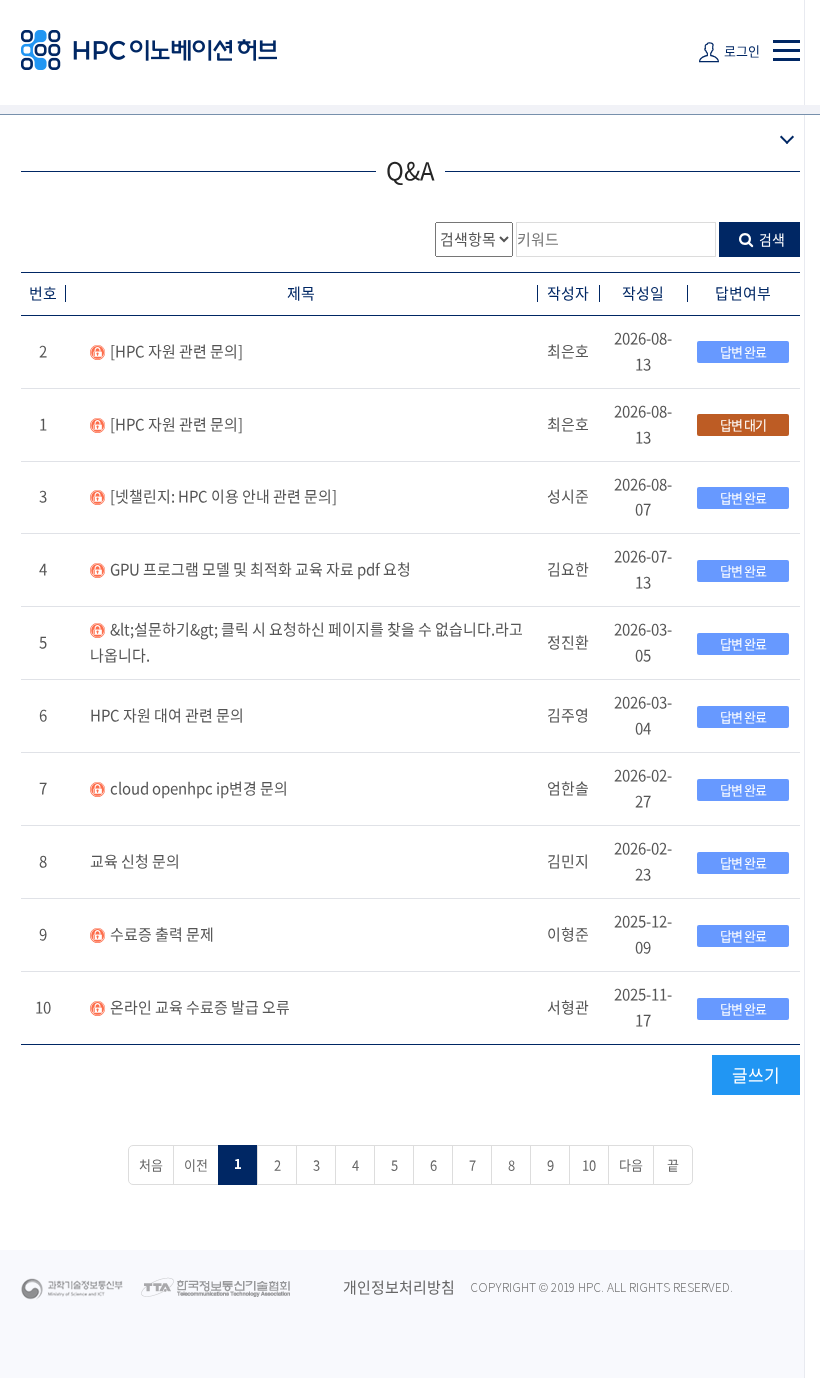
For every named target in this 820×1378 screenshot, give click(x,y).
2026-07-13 (643, 569)
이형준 (568, 934)
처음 (151, 1164)
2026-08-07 (643, 497)
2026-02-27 (643, 788)
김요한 (568, 569)
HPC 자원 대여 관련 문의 (167, 715)
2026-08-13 (643, 351)
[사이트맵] (786, 50)
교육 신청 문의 (135, 861)
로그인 (742, 50)
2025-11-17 (643, 1007)
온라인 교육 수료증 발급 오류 (200, 1007)
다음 (631, 1164)
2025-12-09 (643, 934)
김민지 (568, 861)
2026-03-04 (643, 715)
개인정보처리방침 (399, 1287)
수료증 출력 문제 (162, 934)
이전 (196, 1164)
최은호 (568, 351)
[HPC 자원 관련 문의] (176, 351)
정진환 (568, 642)
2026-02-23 (643, 861)
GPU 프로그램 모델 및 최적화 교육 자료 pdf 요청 (260, 569)
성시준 (568, 496)
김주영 (568, 715)
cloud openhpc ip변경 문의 (199, 788)
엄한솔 (568, 788)
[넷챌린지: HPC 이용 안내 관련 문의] (223, 496)
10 (43, 1007)
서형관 (568, 1007)
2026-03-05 (643, 642)
